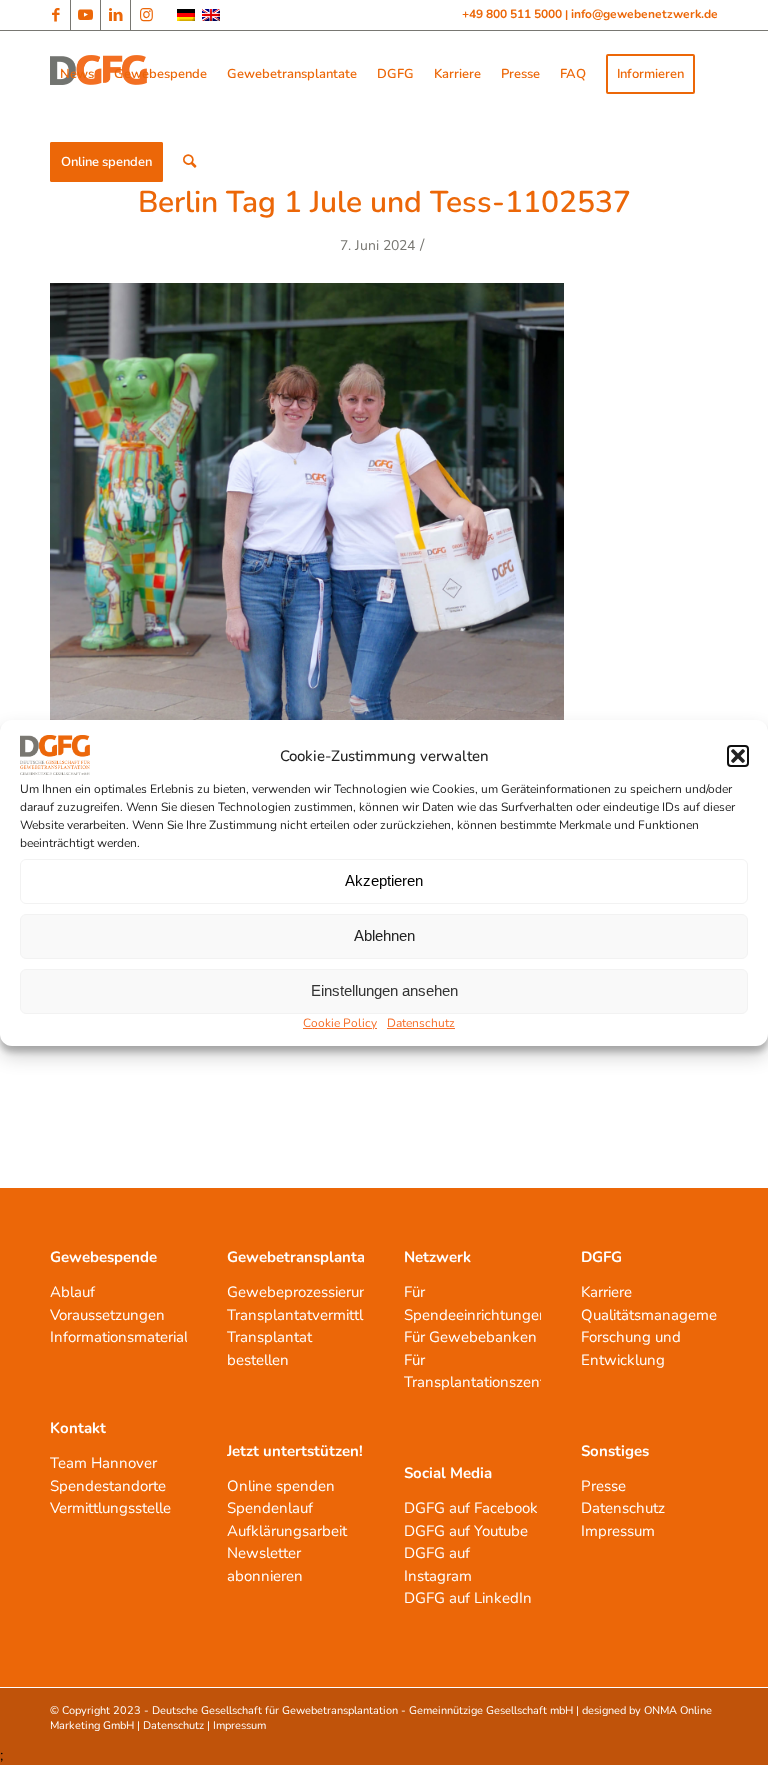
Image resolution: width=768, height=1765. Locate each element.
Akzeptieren (384, 880)
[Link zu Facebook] (55, 15)
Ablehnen (384, 935)
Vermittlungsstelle (110, 1508)
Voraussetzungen (107, 1315)
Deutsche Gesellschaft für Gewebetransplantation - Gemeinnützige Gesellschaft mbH (362, 1710)
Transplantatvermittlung (308, 1315)
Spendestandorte (108, 1486)
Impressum (618, 1531)
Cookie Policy (340, 1023)
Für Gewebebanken (470, 1337)
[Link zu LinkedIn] (115, 15)
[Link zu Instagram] (146, 15)
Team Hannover (103, 1463)
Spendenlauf (270, 1508)
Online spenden (281, 1486)
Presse (603, 1486)
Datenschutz (421, 1023)
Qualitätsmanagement (656, 1315)
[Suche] (189, 162)
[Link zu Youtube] (85, 15)
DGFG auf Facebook (471, 1508)
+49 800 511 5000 (513, 14)
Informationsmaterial (119, 1337)
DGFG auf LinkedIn (468, 1598)
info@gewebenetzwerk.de (644, 14)
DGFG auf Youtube (466, 1531)
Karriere (606, 1292)
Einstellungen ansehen (384, 990)
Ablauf (72, 1292)
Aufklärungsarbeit (287, 1531)
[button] (738, 756)
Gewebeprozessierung (302, 1292)
